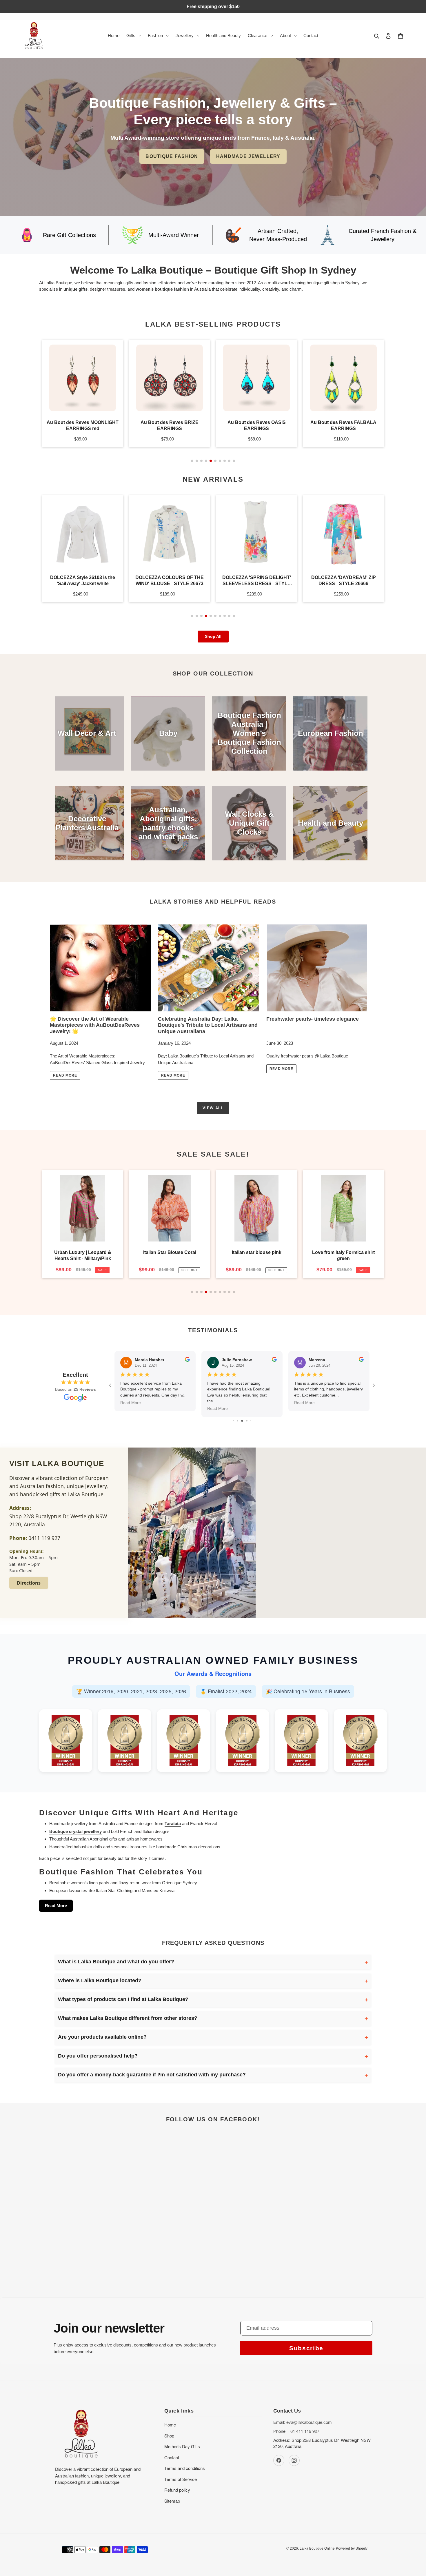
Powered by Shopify (352, 2548)
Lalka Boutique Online (317, 2548)
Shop (169, 2436)
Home (170, 2425)
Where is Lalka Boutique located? (100, 1980)
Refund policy (177, 2490)
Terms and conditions (185, 2468)
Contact (172, 2457)
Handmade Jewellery (248, 156)
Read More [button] (131, 1403)
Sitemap (172, 2501)
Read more (65, 1075)
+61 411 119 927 (304, 2431)
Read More (56, 1906)
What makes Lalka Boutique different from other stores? (128, 2018)
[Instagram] (294, 2460)
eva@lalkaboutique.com (309, 2422)
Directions (29, 1583)
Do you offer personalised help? (98, 2056)
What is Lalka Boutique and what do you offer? (116, 1962)
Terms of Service (181, 2479)
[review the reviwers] (187, 1360)
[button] (192, 461)
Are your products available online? (102, 2037)
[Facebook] (279, 2460)
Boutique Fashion (172, 156)
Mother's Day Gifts (182, 2446)
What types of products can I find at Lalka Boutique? (123, 1999)
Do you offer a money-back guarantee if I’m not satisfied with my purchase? (152, 2075)
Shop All (213, 636)
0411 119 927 (44, 1538)
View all (213, 1108)
